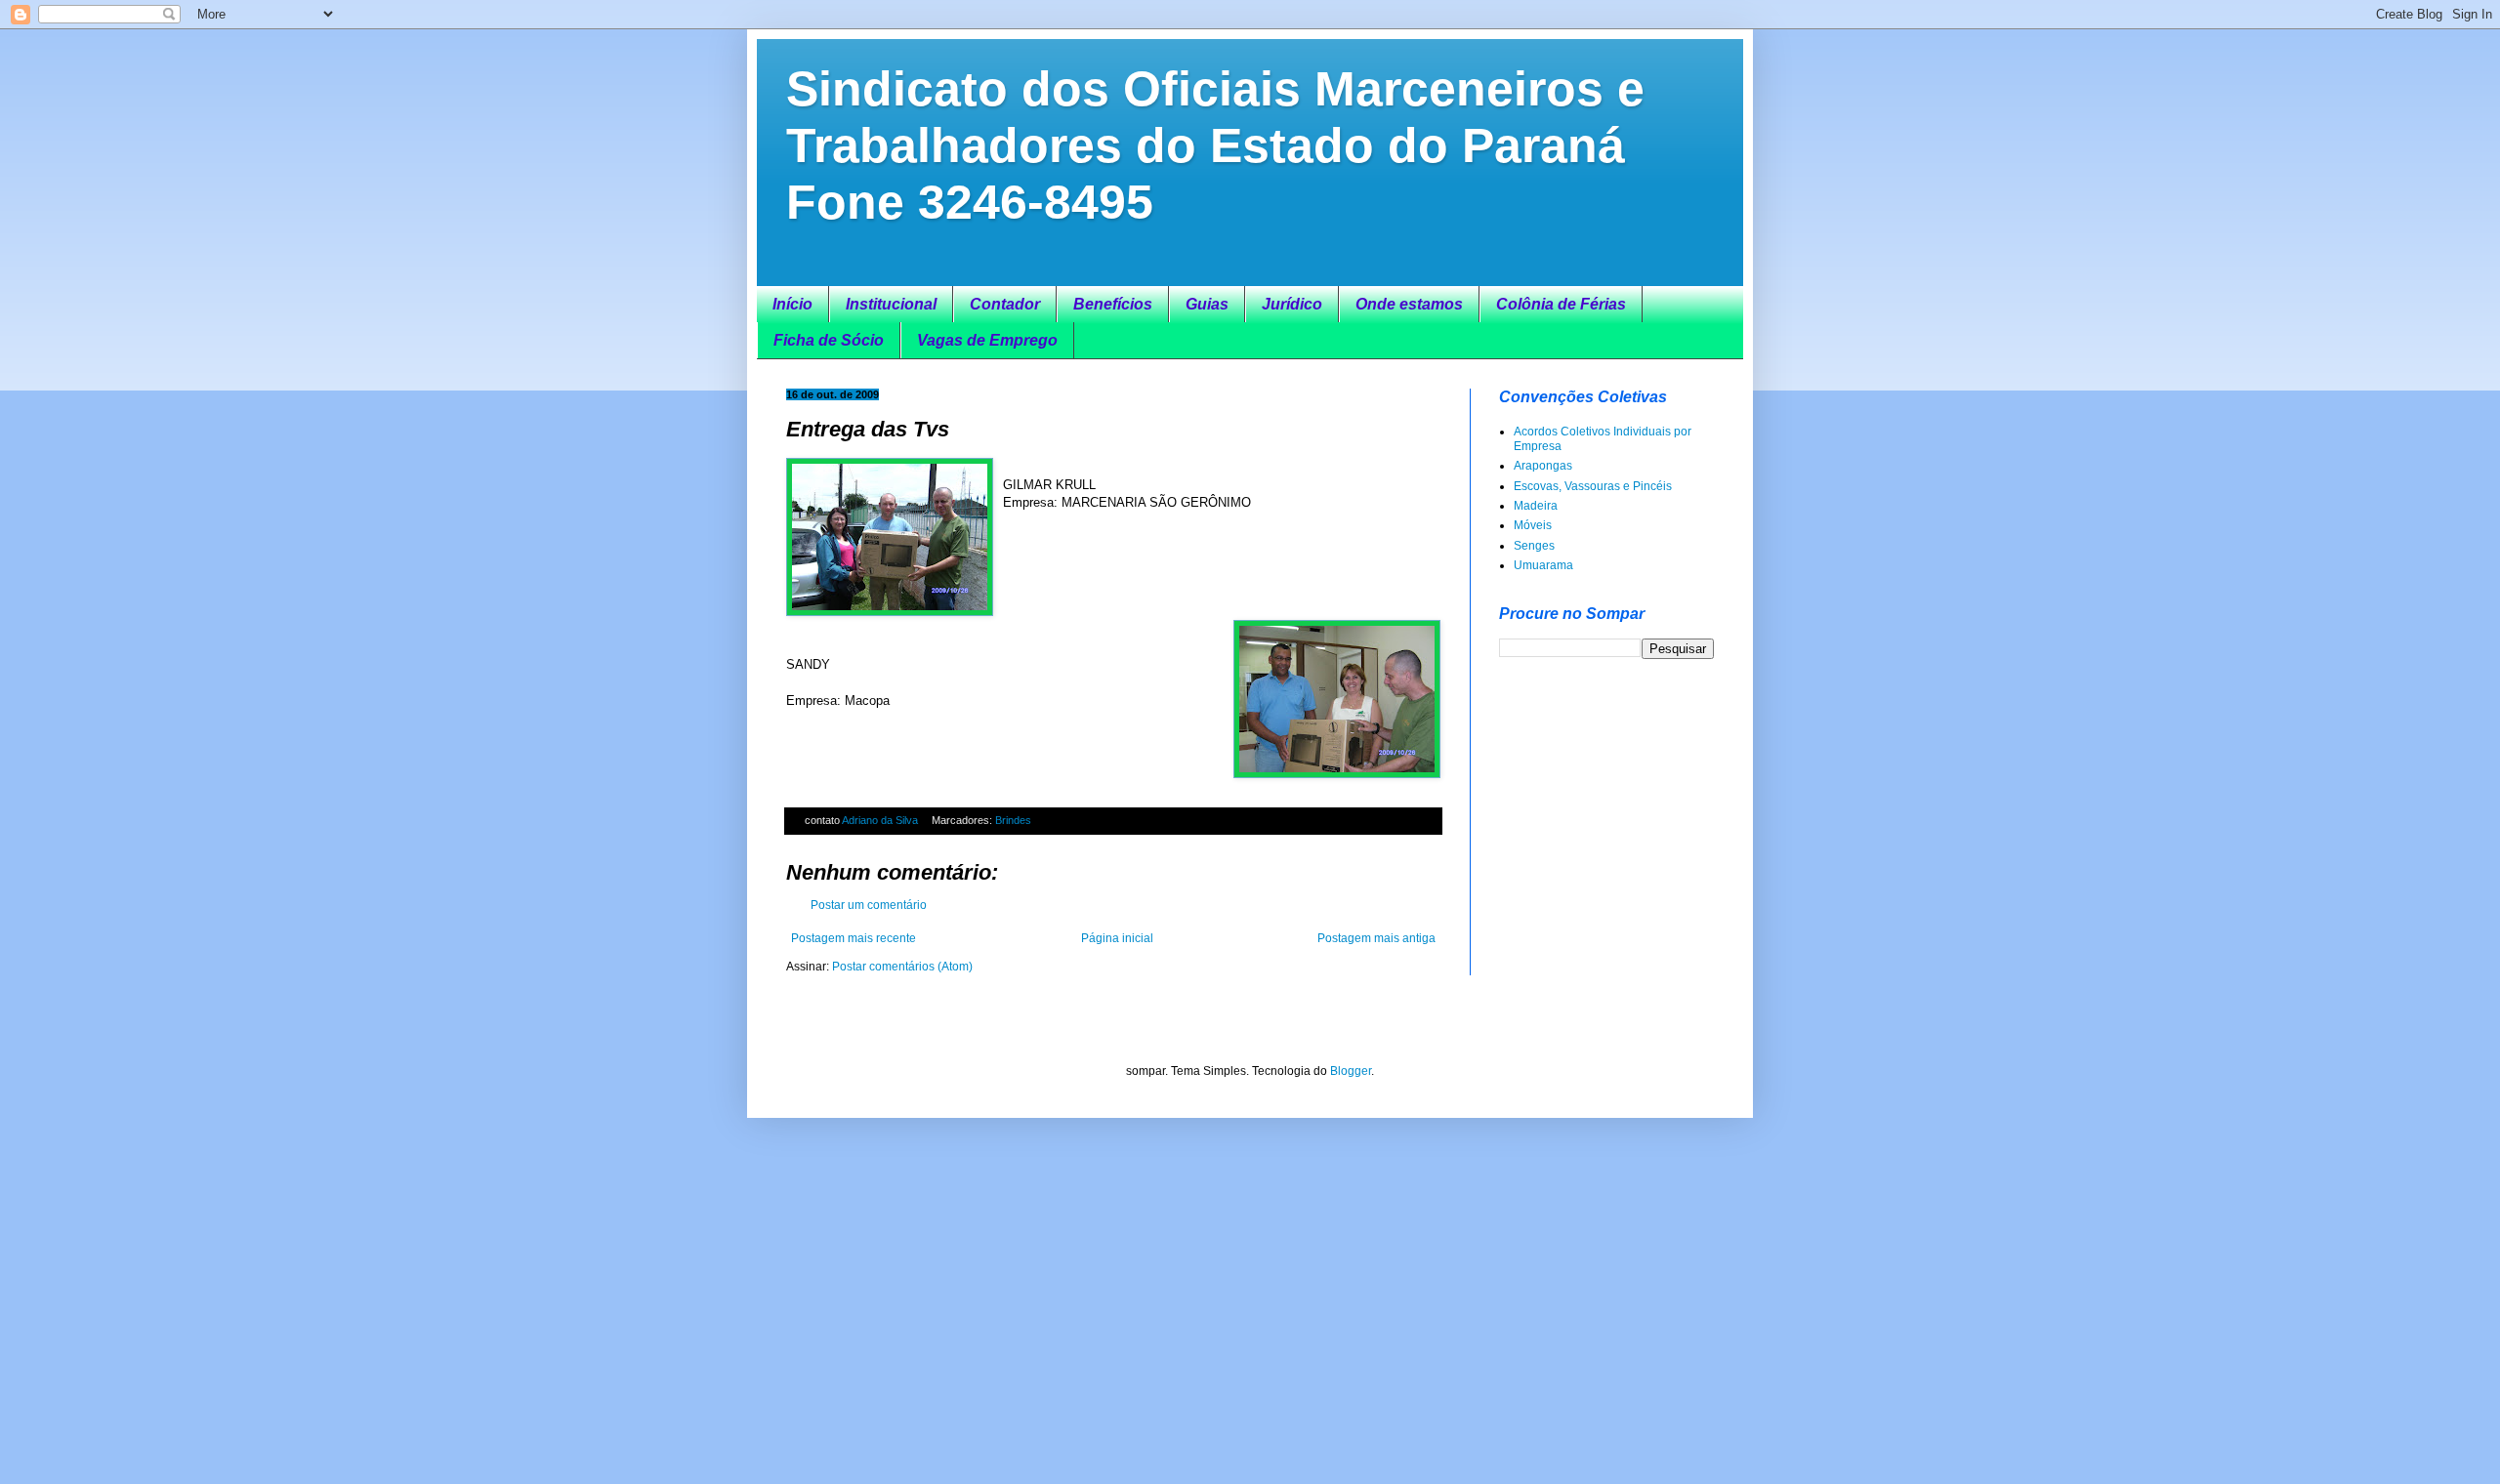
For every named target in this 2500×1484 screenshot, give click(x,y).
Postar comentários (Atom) (902, 967)
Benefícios (1113, 304)
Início (792, 304)
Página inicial (1117, 938)
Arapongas (1543, 466)
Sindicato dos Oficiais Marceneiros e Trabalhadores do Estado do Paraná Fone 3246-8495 (1215, 145)
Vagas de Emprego (987, 340)
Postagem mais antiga (1376, 938)
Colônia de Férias (1561, 304)
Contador (1005, 304)
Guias (1207, 304)
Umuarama (1543, 565)
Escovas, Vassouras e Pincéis (1593, 486)
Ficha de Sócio (829, 340)
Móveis (1533, 525)
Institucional (891, 304)
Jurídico (1292, 304)
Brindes (1013, 820)
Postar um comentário (869, 905)
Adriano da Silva (881, 820)
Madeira (1536, 506)
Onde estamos (1409, 304)
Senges (1534, 546)
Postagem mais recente (854, 938)
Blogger (1351, 1071)
